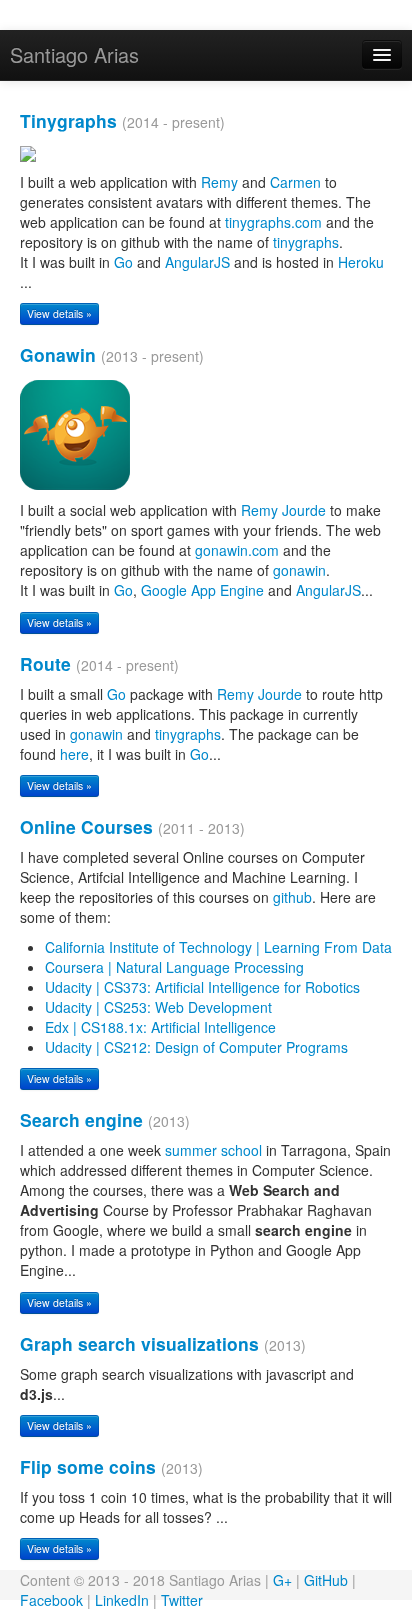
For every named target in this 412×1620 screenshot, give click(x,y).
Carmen (295, 182)
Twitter (182, 1600)
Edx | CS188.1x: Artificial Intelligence (160, 1027)
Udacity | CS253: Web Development (158, 1007)
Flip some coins (88, 1466)
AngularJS (197, 262)
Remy (219, 182)
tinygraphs (306, 242)
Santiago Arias (74, 54)
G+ (282, 1580)
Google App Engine (202, 590)
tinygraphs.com (273, 222)
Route (45, 663)
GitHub (326, 1580)
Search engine (81, 1119)
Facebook (51, 1600)
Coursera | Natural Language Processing (174, 967)
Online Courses (86, 826)
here (74, 754)
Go (123, 262)
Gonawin (58, 354)
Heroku (361, 262)
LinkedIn (122, 1600)
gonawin (299, 570)
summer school (213, 1150)
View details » (59, 313)
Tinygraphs (68, 120)
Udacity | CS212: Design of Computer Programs (196, 1047)
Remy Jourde (283, 510)
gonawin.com (237, 550)
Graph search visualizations (139, 1343)
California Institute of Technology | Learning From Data (218, 947)
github (292, 897)
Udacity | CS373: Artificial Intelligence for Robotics (202, 987)
